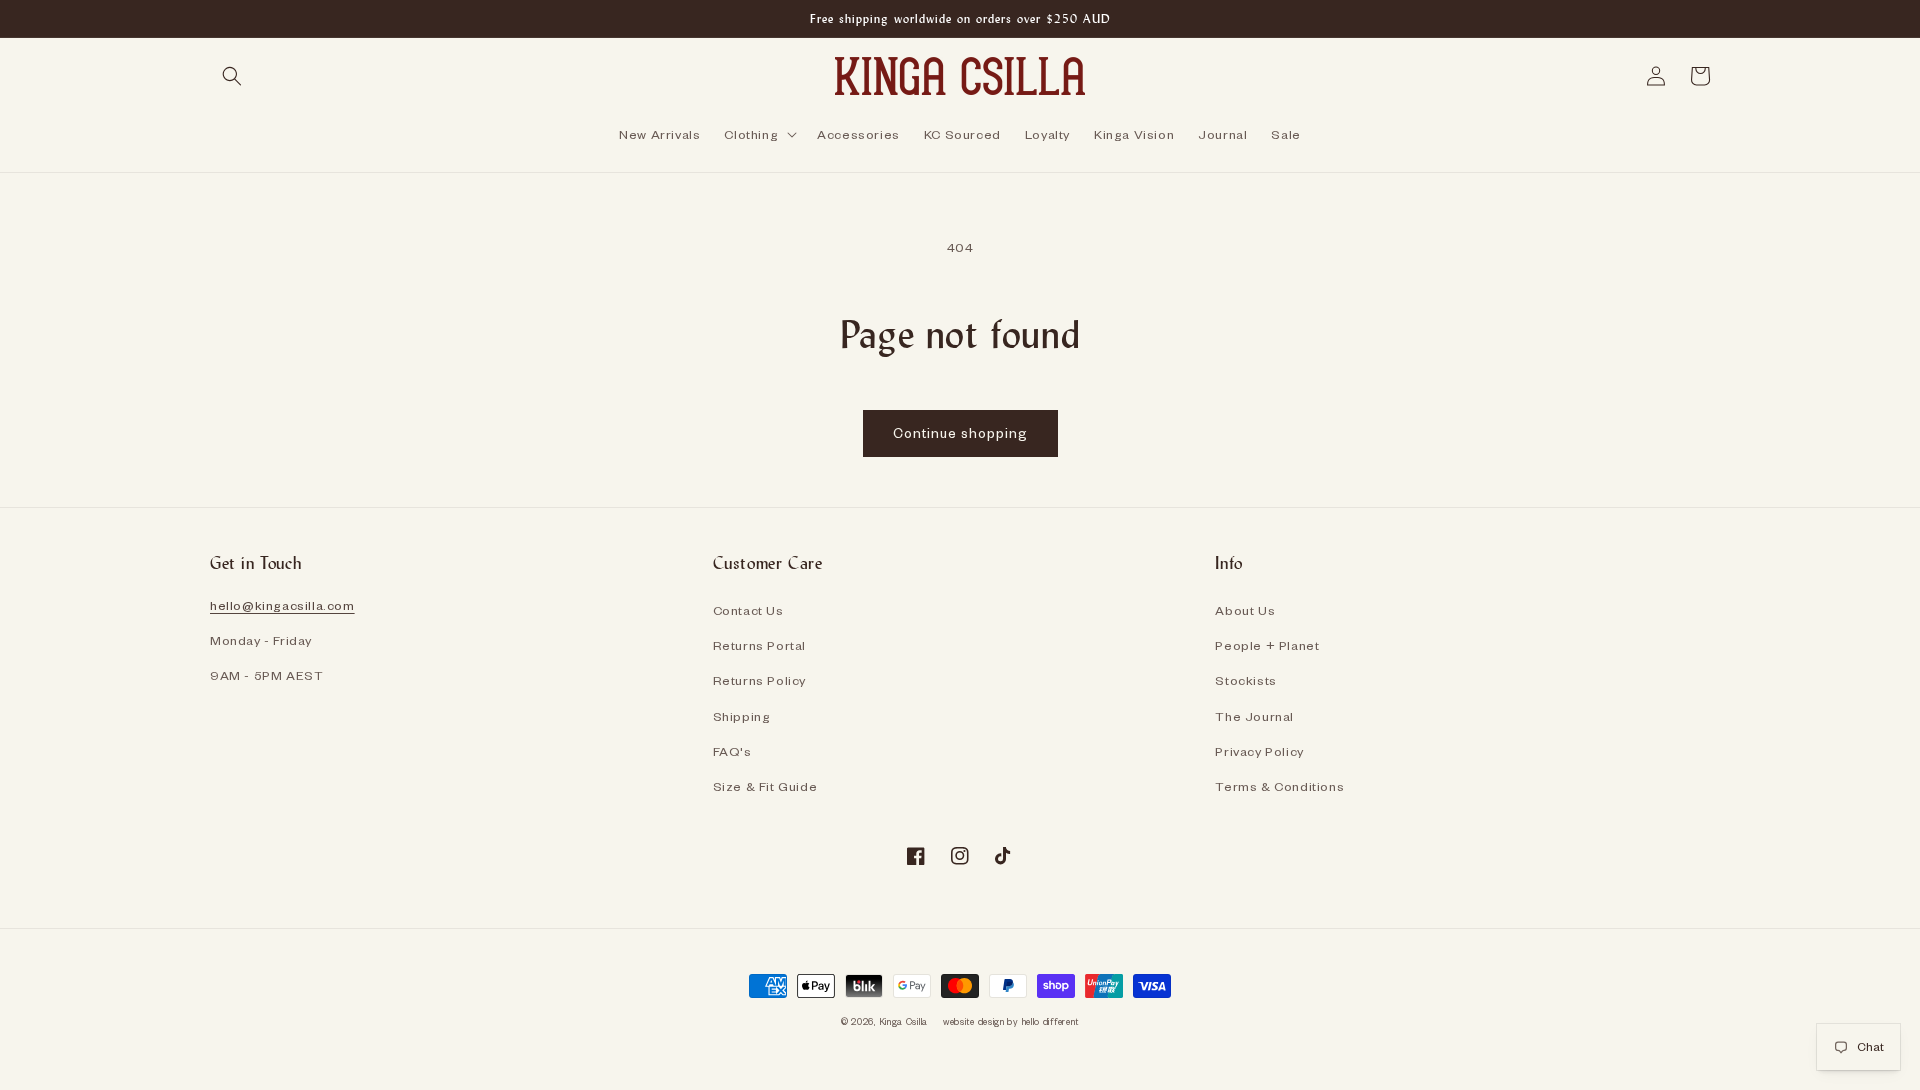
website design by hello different (1011, 1021)
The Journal (1254, 716)
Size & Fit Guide (765, 786)
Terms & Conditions (1279, 786)
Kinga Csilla (903, 1021)
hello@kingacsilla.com (282, 605)
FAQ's (732, 751)
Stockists (1245, 680)
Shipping (742, 716)
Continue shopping (960, 432)
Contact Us (748, 610)
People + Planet (1267, 645)
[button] (232, 76)
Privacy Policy (1259, 751)
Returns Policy (759, 680)
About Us (1245, 610)
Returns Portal (759, 645)
